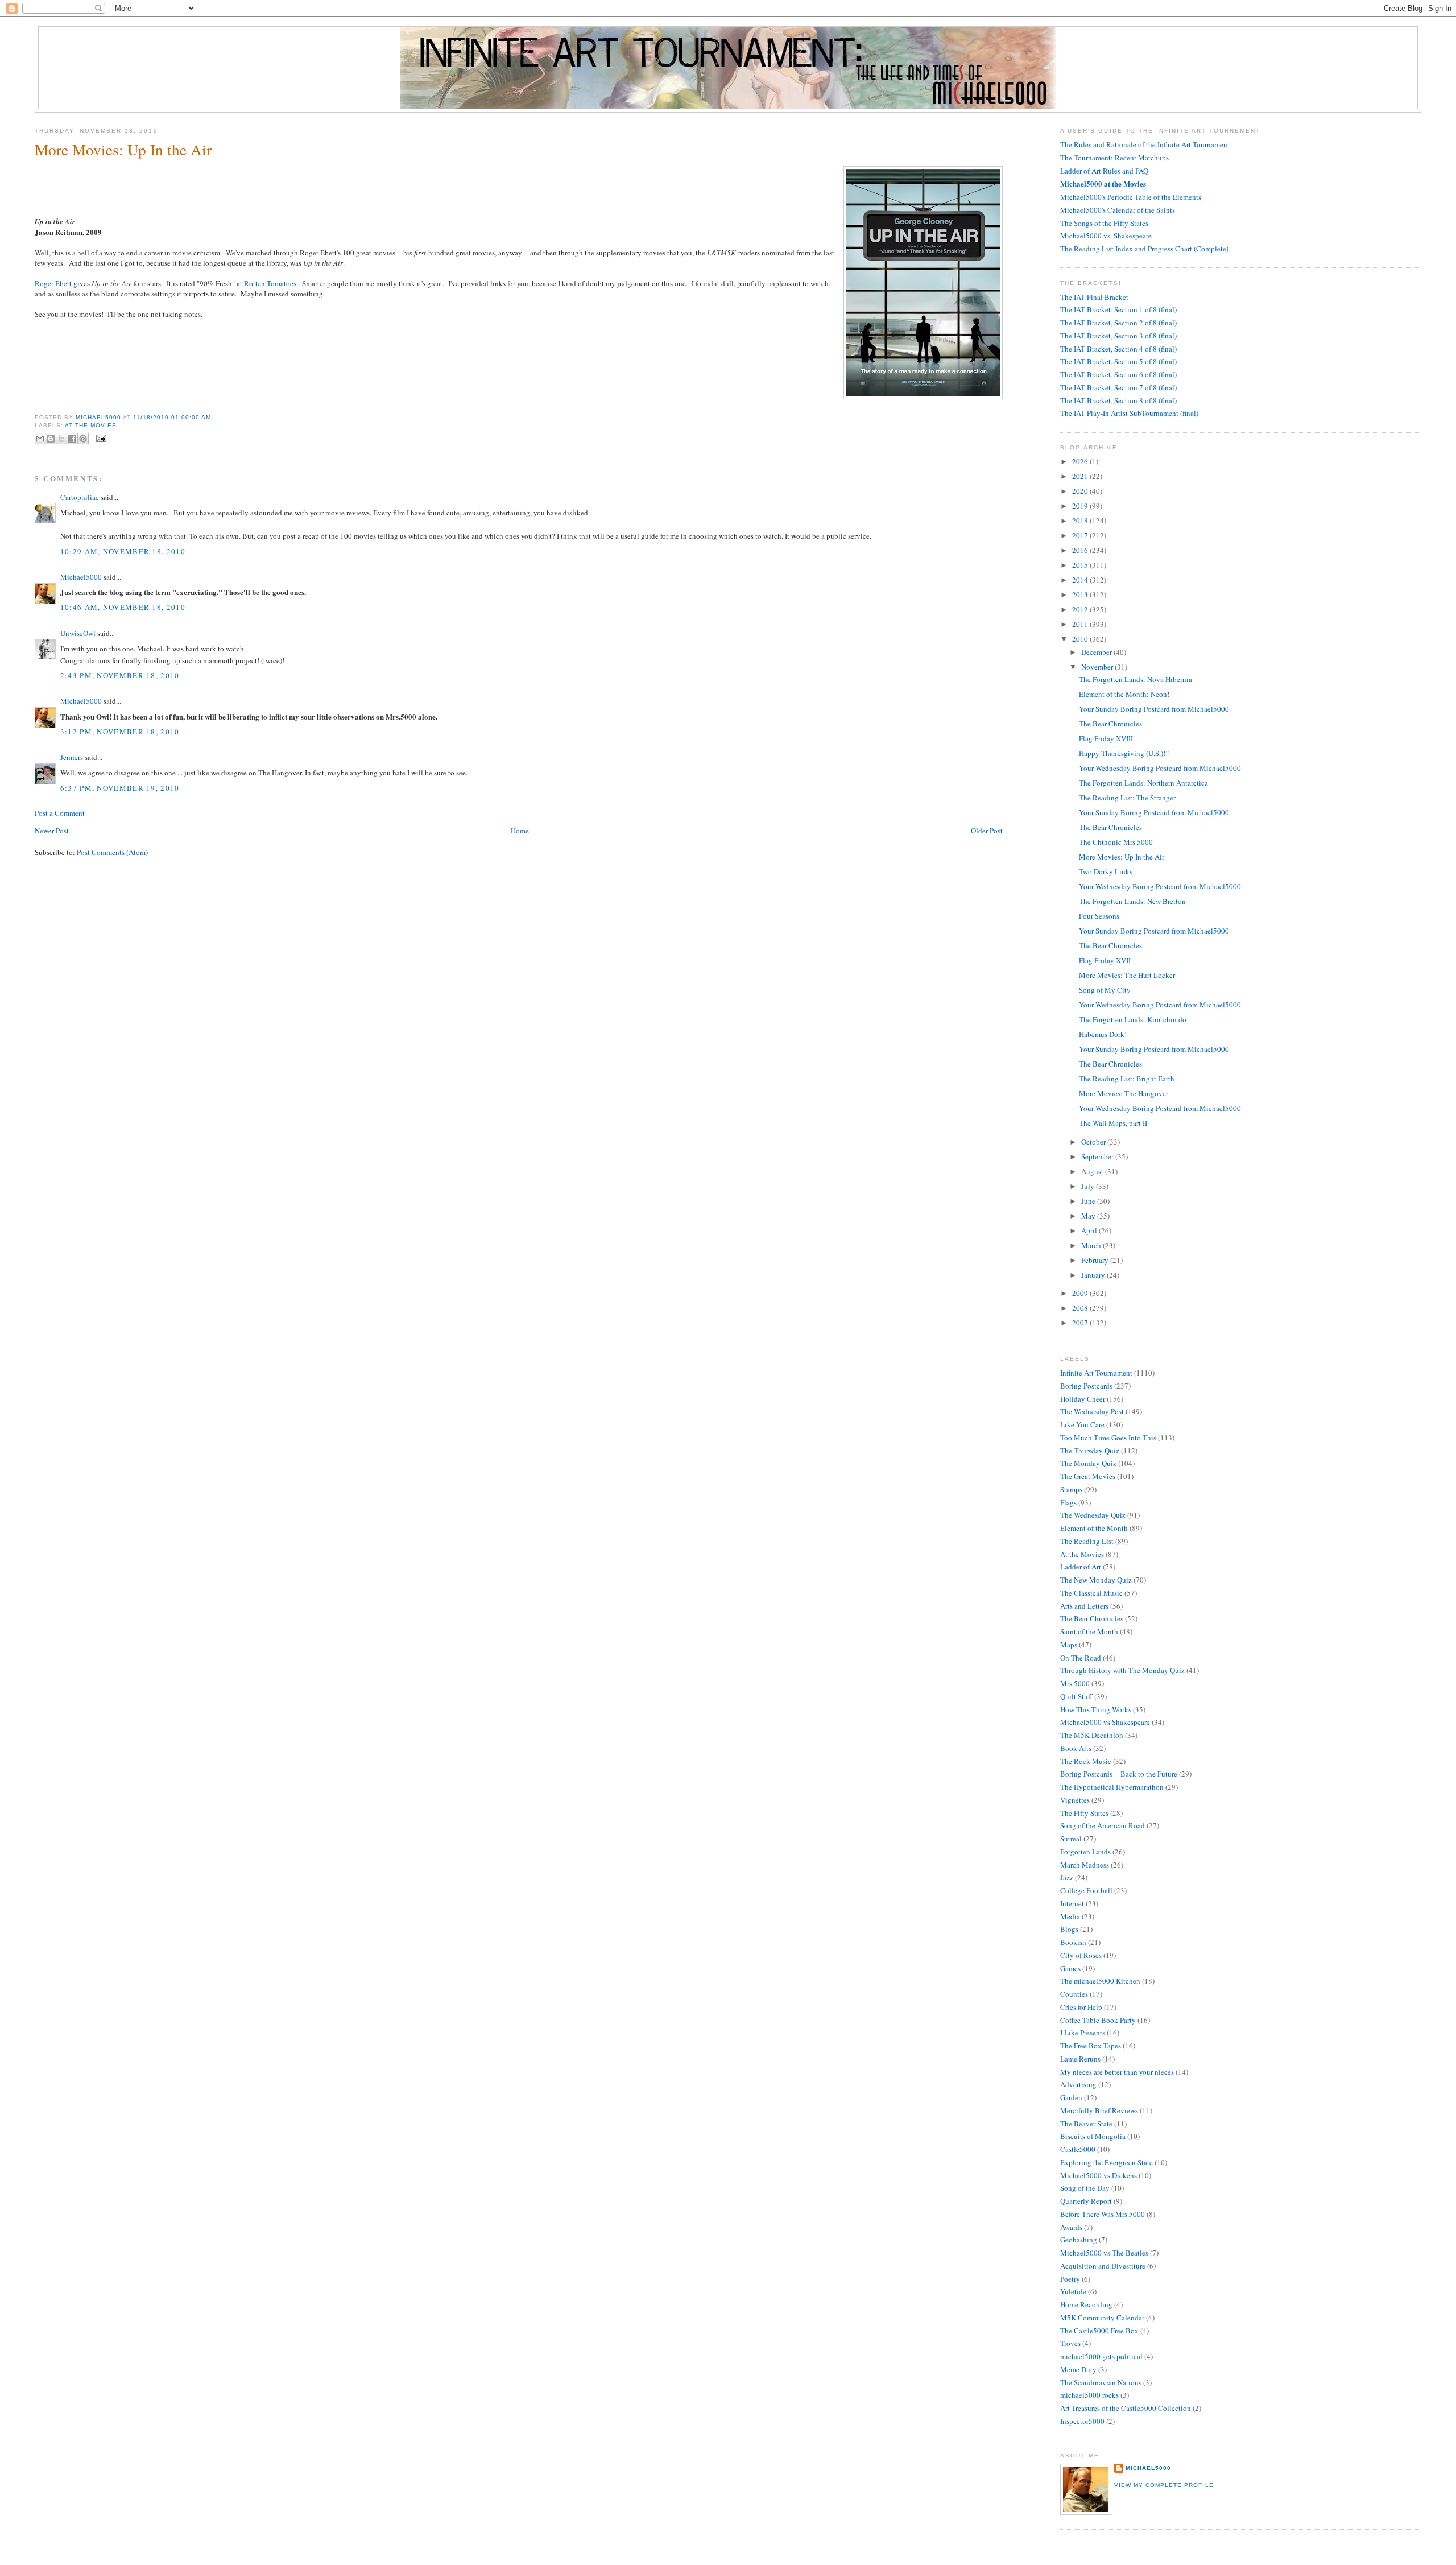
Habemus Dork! (1103, 1034)
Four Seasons (1099, 916)
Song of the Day (1085, 2188)
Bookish (1073, 1942)
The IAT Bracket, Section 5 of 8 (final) (1118, 361)
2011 (1081, 624)
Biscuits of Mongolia (1093, 2136)
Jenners (72, 757)
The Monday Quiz (1088, 1463)
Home (520, 831)
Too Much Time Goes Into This (1108, 1438)
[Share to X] (61, 439)
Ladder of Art (1081, 1567)
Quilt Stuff (1076, 1696)
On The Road (1081, 1658)
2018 (1081, 521)
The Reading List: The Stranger (1127, 798)
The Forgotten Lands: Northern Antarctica (1143, 783)
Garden (1071, 2097)
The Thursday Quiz (1090, 1451)
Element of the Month (1094, 1528)
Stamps (1071, 1489)
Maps (1069, 1645)
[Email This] (40, 439)
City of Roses (1081, 1955)
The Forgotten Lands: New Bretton (1132, 901)
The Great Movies (1088, 1476)
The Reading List (1087, 1541)
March (1092, 1245)
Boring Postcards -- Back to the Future (1119, 1774)
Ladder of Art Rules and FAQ (1104, 171)
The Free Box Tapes (1091, 2046)
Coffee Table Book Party (1098, 2020)
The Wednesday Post (1092, 1411)
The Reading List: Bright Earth (1127, 1079)
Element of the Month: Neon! (1124, 694)
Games (1070, 1968)
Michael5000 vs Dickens (1099, 2175)
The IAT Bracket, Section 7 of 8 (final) (1118, 387)
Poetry (1070, 2279)
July (1089, 1186)
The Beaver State (1086, 2124)
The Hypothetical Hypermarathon (1112, 1787)
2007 (1081, 1323)
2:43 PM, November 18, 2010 (120, 675)
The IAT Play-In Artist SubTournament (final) (1129, 413)
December (1097, 652)
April (1090, 1230)
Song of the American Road (1103, 1825)
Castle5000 (1078, 2149)
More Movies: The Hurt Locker (1127, 975)
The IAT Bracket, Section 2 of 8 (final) (1118, 323)
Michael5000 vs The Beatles (1104, 2253)
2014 (1081, 580)
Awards (1071, 2227)
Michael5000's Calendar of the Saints (1118, 210)
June (1089, 1201)
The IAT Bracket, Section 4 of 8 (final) (1118, 349)
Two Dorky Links (1106, 871)
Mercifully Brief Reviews (1099, 2110)
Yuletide (1073, 2291)
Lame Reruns (1080, 2059)
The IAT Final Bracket (1094, 297)
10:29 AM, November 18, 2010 (123, 551)
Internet (1072, 1903)
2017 (1081, 535)
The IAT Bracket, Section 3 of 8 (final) (1118, 336)
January (1094, 1275)
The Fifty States (1084, 1813)
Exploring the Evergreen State (1107, 2162)
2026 (1081, 461)
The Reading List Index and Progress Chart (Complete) (1144, 249)
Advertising (1078, 2084)
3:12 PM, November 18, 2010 (120, 732)
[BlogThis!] (51, 439)
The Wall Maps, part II (1113, 1123)
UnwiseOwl (78, 633)
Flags (1068, 1502)
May (1089, 1216)
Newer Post (52, 831)
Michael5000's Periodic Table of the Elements (1131, 197)
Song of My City (1105, 990)
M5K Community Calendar (1102, 2318)
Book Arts (1076, 1748)
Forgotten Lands (1085, 1852)
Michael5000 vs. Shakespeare (1106, 236)
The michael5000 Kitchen (1100, 1981)
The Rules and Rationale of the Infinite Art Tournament (1145, 144)
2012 (1081, 609)
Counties (1074, 1994)
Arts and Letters (1084, 1606)
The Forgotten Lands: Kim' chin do (1133, 1019)
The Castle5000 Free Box (1099, 2331)
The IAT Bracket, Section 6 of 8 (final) (1118, 374)
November (1098, 667)
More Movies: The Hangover (1124, 1093)
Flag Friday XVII (1105, 960)
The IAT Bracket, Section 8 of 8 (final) (1118, 400)
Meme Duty (1078, 2369)
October (1094, 1142)
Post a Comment (60, 813)
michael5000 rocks (1089, 2395)
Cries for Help (1081, 2007)
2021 (1081, 476)
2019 (1081, 506)
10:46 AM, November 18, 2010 (123, 607)
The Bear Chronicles (1110, 724)
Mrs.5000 (1075, 1683)
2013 (1081, 594)
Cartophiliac (80, 497)
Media (1070, 1916)
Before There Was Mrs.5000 (1103, 2214)
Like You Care (1082, 1424)
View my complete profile (1164, 2485)
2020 (1081, 491)
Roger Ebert (53, 283)
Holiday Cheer (1083, 1399)
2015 (1081, 565)
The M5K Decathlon (1092, 1735)
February (1096, 1260)
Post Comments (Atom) (112, 852)
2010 (1081, 639)
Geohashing (1079, 2240)
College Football (1086, 1890)
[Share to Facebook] (72, 439)
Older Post (987, 831)
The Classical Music (1091, 1593)
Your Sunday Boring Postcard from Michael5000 (1154, 709)
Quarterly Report (1086, 2201)
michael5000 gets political (1101, 2356)
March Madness (1085, 1865)
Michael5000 (99, 417)
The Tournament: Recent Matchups (1114, 158)
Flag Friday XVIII (1106, 738)
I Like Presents (1083, 2033)
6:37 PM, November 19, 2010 (120, 788)
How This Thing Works (1096, 1709)
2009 (1081, 1293)
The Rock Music (1086, 1761)
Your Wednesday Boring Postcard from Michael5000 (1160, 768)
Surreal (1071, 1839)
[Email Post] (100, 438)
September (1098, 1156)
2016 (1081, 550)
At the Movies (91, 425)
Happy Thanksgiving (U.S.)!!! (1124, 753)
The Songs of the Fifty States (1104, 223)
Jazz (1067, 1877)
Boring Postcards (1086, 1386)
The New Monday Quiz (1096, 1580)
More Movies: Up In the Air (1122, 857)
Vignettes (1075, 1800)
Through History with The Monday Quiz (1122, 1670)
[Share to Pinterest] (83, 439)
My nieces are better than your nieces (1117, 2072)
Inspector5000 (1082, 2421)
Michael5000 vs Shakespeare (1105, 1722)
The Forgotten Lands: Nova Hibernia (1136, 679)
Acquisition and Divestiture (1103, 2266)
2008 (1081, 1308)
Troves (1070, 2343)
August (1093, 1171)
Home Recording (1086, 2304)
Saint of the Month (1089, 1631)
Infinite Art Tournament (1096, 1373)
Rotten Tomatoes (270, 283)
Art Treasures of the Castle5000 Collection (1126, 2408)
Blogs (1069, 1929)
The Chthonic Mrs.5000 (1116, 842)
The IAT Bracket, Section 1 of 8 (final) (1118, 309)
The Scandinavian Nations (1101, 2382)
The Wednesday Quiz (1093, 1515)
